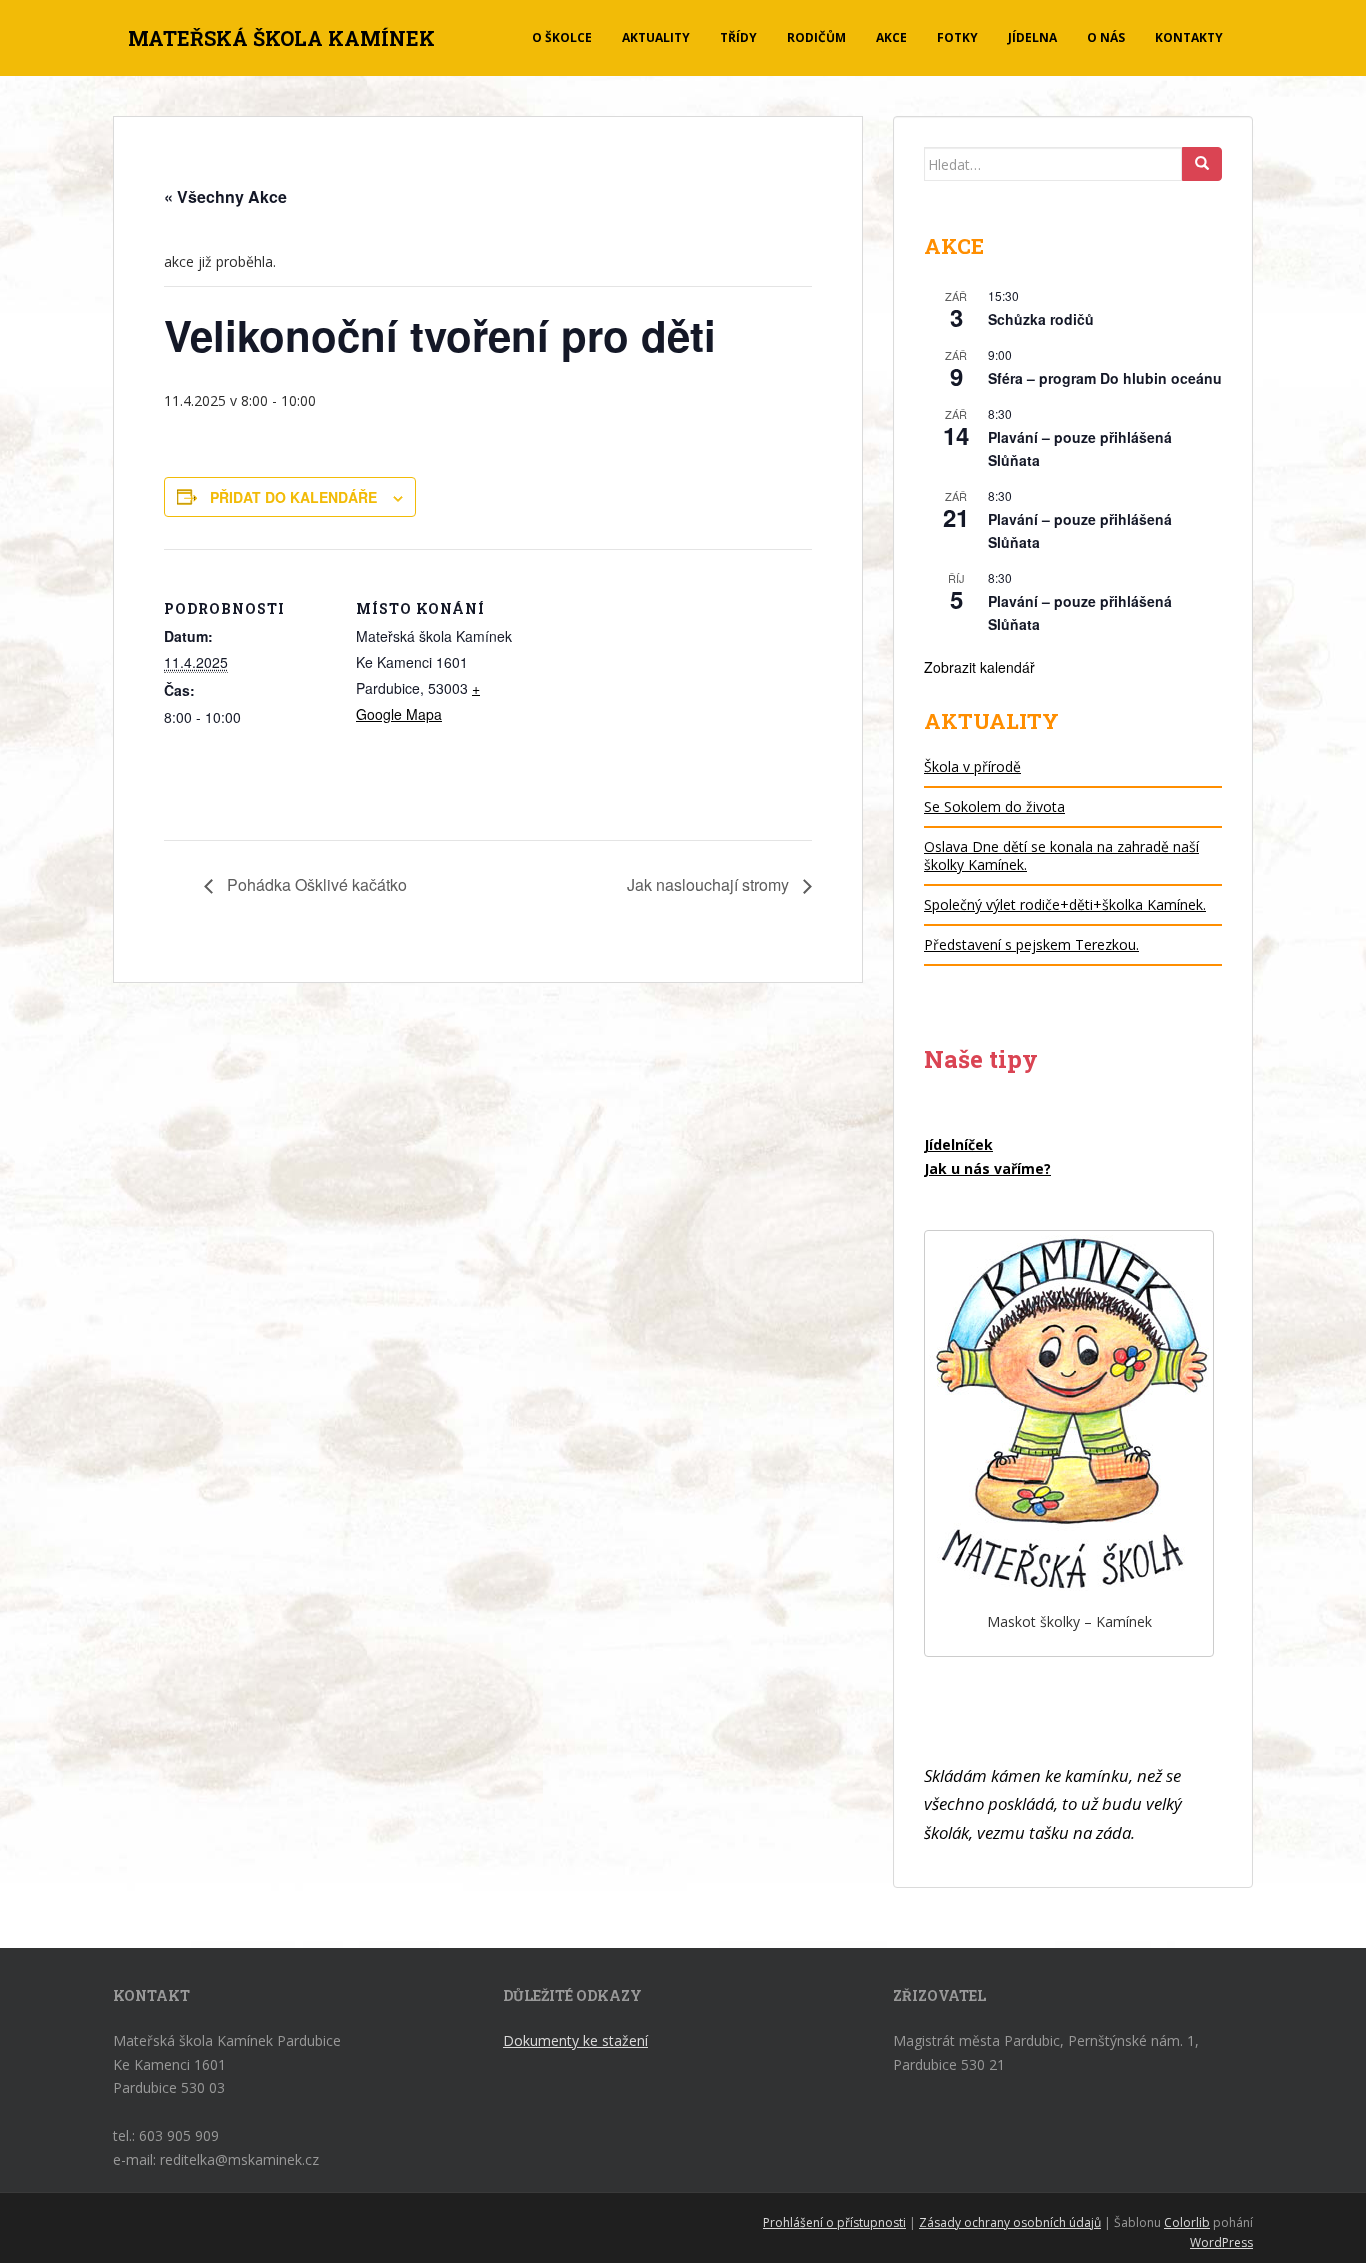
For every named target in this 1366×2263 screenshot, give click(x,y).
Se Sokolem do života (994, 806)
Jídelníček (958, 1144)
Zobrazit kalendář (979, 667)
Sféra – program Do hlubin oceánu (1105, 378)
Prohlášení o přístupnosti (834, 2222)
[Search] (1202, 164)
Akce (891, 37)
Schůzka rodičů (1041, 319)
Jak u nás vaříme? (987, 1168)
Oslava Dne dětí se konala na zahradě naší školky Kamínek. (1061, 855)
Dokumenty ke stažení (575, 2040)
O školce (562, 37)
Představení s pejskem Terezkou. (1031, 944)
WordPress (1221, 2242)
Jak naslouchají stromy (710, 884)
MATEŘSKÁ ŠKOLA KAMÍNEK (281, 38)
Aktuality (656, 37)
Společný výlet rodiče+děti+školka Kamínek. (1065, 904)
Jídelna (1032, 37)
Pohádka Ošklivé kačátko (315, 884)
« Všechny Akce (225, 196)
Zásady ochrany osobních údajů (1010, 2222)
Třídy (738, 37)
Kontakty (1189, 37)
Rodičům (816, 37)
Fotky (957, 37)
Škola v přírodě (972, 766)
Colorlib (1187, 2222)
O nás (1106, 37)
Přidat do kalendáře (293, 497)
